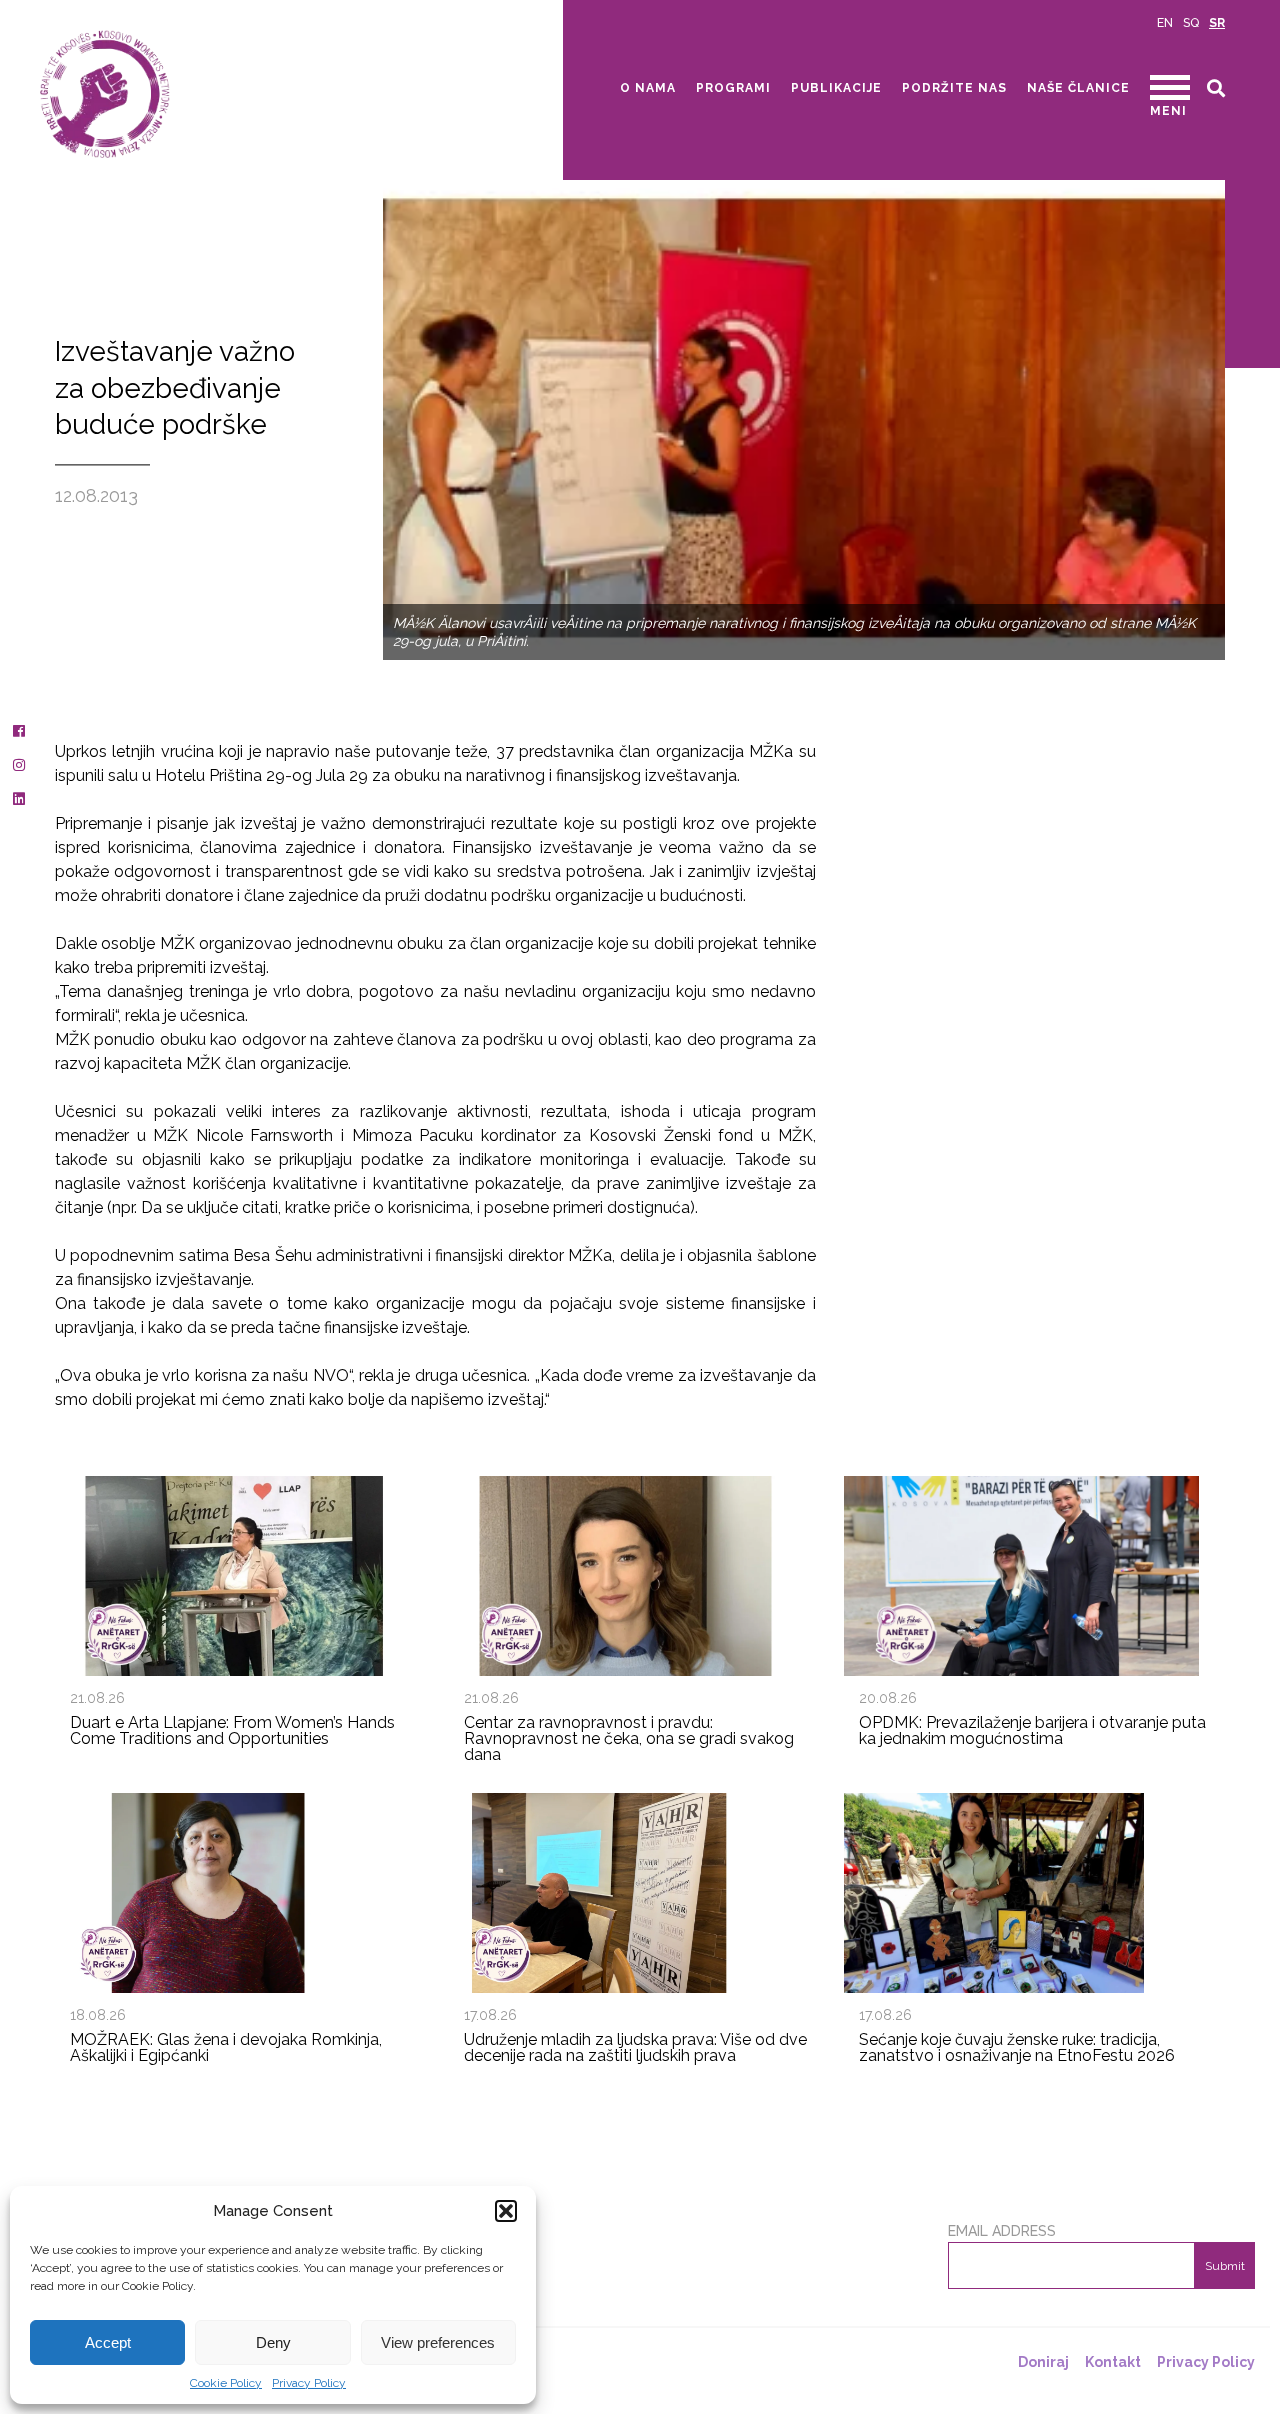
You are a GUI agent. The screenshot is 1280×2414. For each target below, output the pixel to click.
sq (1191, 23)
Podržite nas (954, 88)
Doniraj (1043, 2362)
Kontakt (1113, 2362)
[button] (506, 2211)
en (1165, 23)
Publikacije (836, 88)
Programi (733, 88)
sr (1217, 23)
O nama (648, 88)
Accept (108, 2342)
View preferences (438, 2342)
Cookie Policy (226, 2383)
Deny (273, 2342)
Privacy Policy (309, 2383)
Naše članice (1078, 88)
